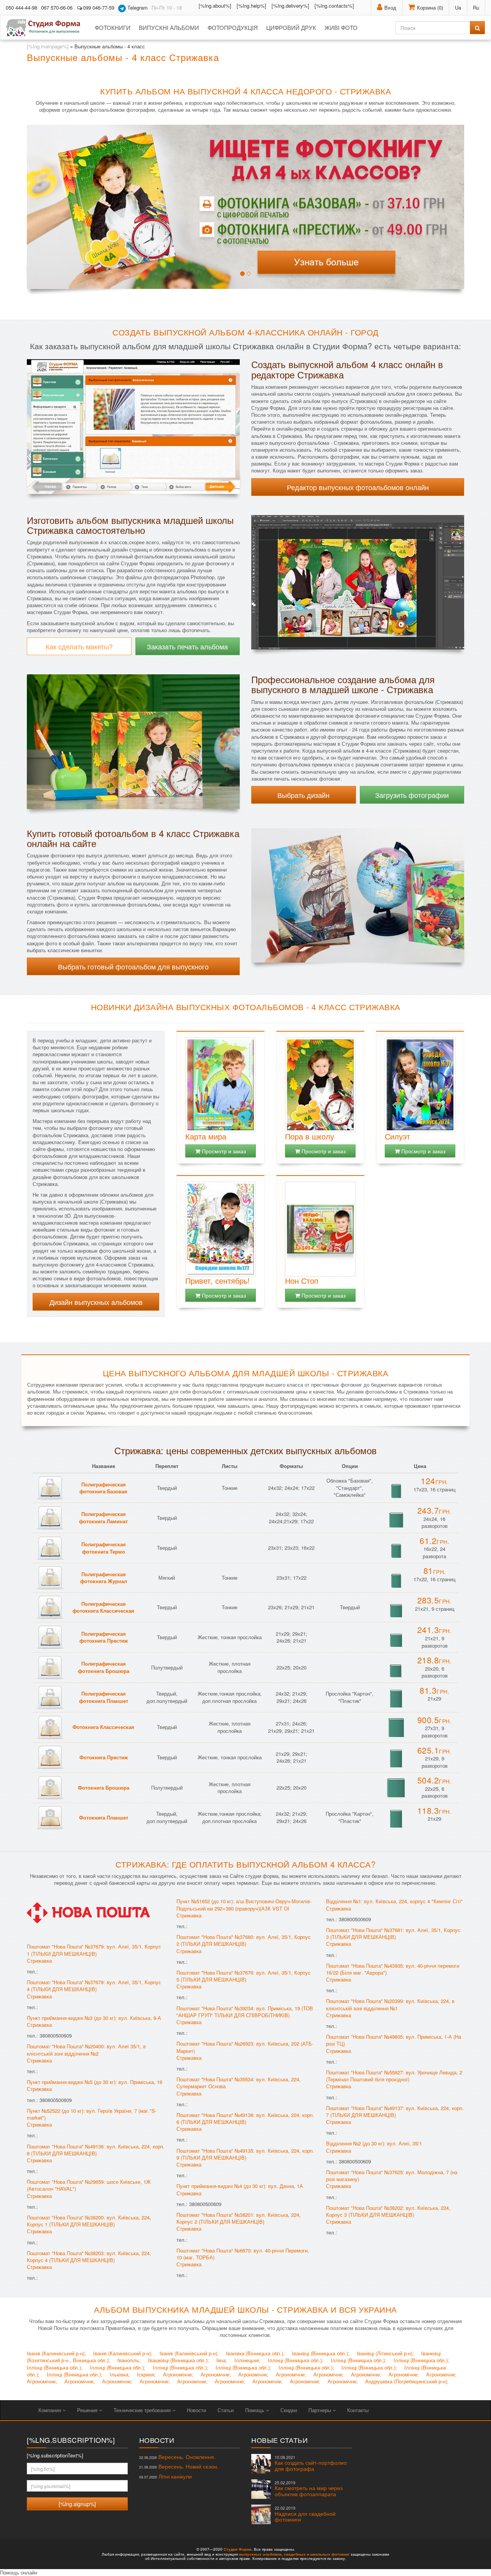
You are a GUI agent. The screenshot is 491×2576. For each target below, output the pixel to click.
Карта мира (206, 1136)
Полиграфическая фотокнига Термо (104, 1548)
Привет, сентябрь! (217, 1281)
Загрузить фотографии (412, 795)
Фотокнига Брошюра (104, 1788)
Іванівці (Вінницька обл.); (321, 2353)
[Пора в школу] (320, 1085)
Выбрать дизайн (303, 795)
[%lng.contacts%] (334, 6)
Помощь (255, 2410)
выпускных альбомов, (261, 2554)
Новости (196, 2410)
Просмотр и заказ (223, 1151)
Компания (50, 2410)
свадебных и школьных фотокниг (317, 2554)
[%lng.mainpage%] (48, 46)
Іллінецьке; (247, 2360)
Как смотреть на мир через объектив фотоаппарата (309, 2489)
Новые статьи (279, 2440)
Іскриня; (146, 2374)
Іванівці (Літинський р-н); (385, 2353)
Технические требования (143, 2410)
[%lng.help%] (251, 6)
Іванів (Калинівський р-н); (56, 2353)
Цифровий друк (291, 27)
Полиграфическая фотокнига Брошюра (104, 1667)
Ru (476, 7)
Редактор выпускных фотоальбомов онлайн (358, 487)
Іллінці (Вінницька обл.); (296, 2360)
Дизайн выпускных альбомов (96, 1302)
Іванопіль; (129, 2360)
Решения (88, 2410)
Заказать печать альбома (187, 646)
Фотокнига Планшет (104, 1817)
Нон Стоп (302, 1281)
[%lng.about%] (215, 6)
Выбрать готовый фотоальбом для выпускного (133, 966)
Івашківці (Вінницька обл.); (179, 2360)
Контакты (358, 2410)
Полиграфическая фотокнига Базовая (103, 1488)
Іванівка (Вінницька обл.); (255, 2353)
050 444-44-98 (21, 7)
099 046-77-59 (99, 7)
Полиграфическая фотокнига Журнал (104, 1578)
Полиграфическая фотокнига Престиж (104, 1637)
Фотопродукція (233, 27)
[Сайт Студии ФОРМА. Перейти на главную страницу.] (47, 28)
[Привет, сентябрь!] (221, 1229)
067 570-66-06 (57, 7)
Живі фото (341, 27)
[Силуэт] (420, 1085)
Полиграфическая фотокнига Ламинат (103, 1518)
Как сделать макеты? (79, 646)
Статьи (226, 2410)
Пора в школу (310, 1136)
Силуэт (397, 1136)
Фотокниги (113, 27)
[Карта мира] (221, 1085)
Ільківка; (120, 2374)
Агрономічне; (178, 2374)
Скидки (289, 2410)
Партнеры (320, 2410)
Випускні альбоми (169, 27)
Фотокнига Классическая (103, 1727)
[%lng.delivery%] (290, 6)
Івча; (222, 2360)
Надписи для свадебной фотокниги (305, 2514)
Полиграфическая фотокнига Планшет (104, 1697)
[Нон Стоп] (320, 1229)
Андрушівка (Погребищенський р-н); (407, 2381)
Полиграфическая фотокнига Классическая (103, 1607)
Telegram (137, 7)
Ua (458, 7)
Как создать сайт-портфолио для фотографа (311, 2463)
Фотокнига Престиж (104, 1757)
